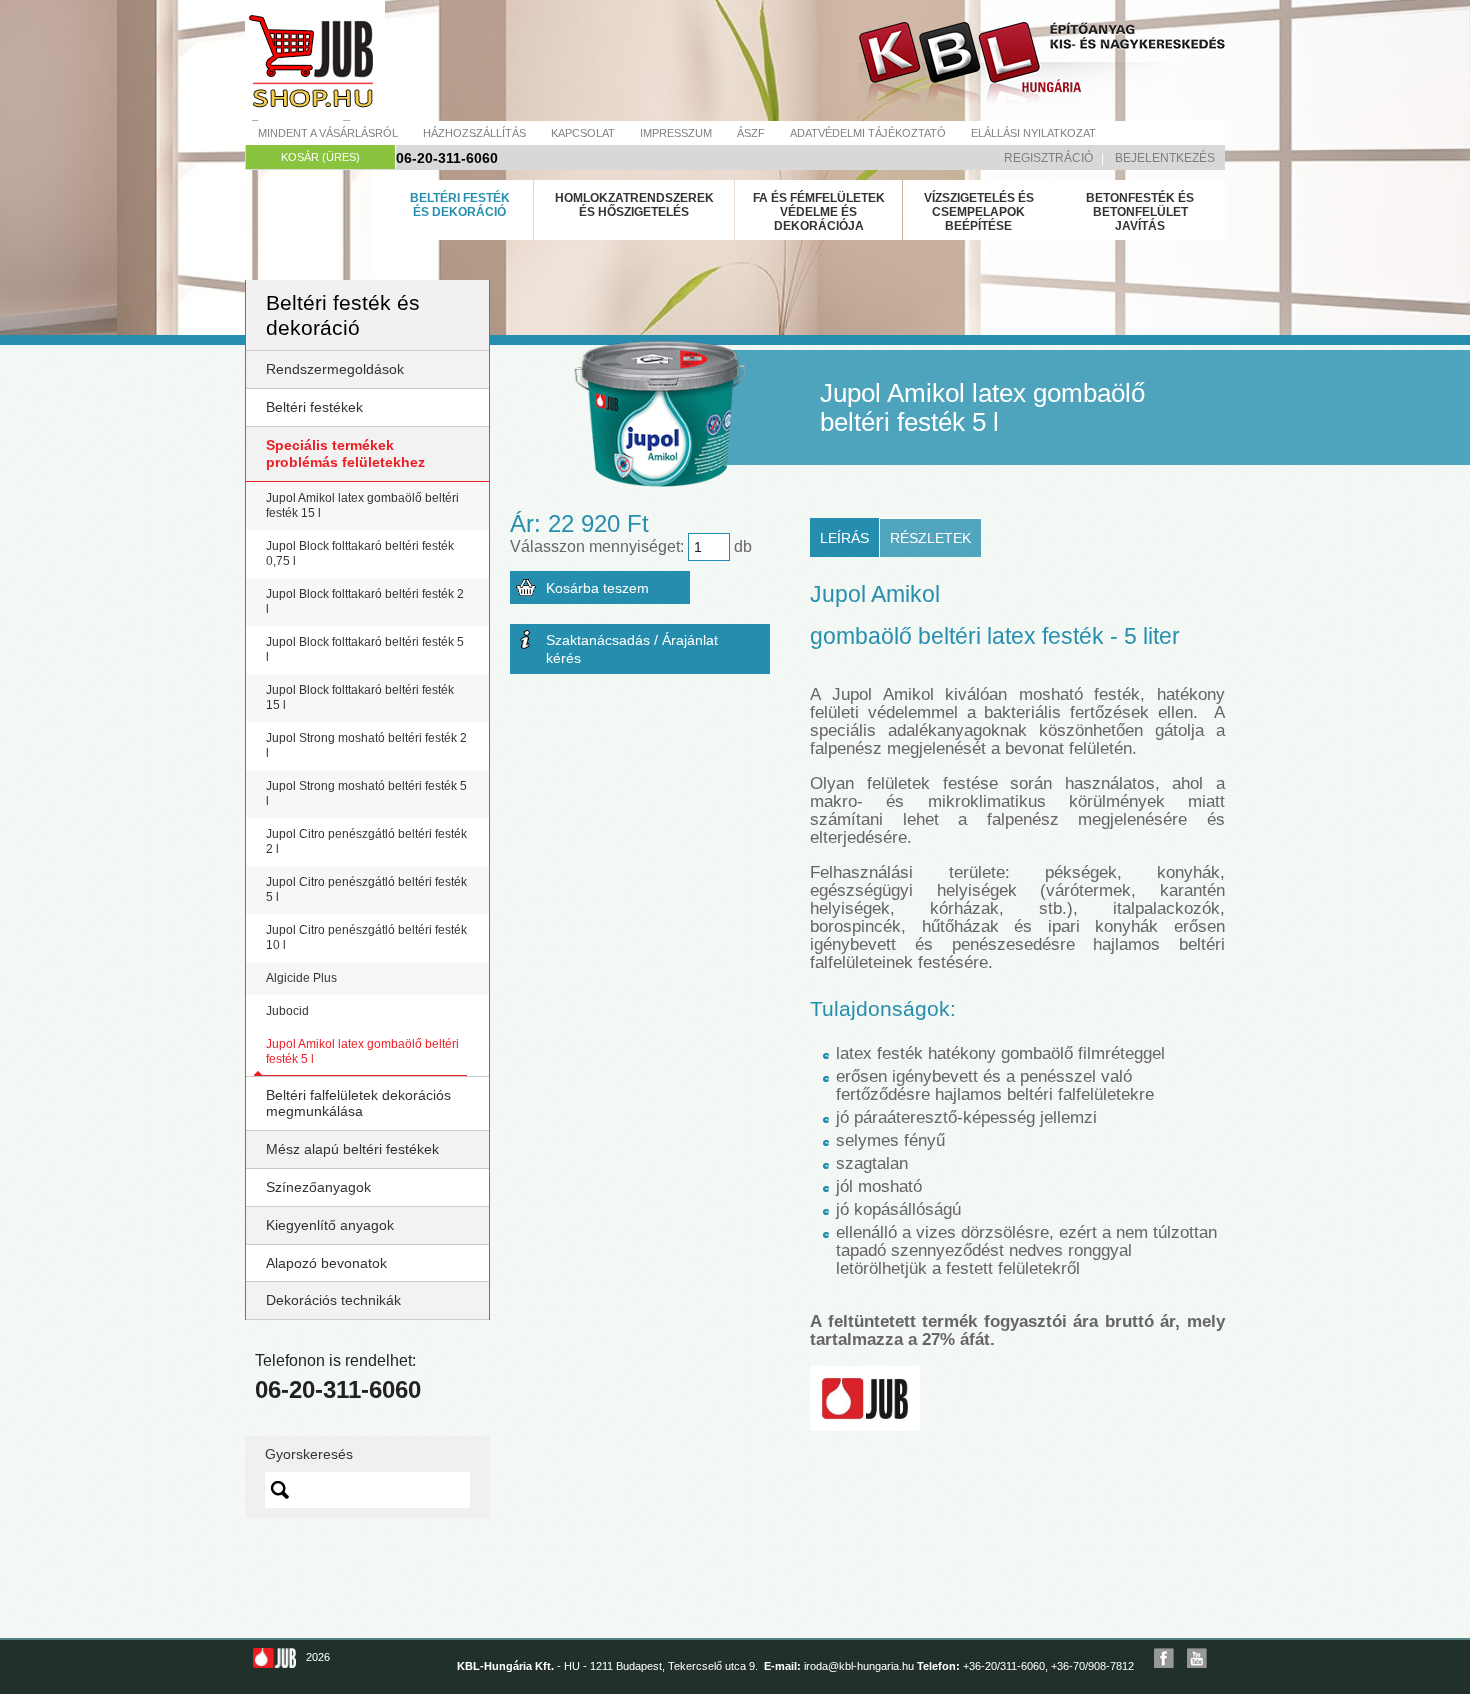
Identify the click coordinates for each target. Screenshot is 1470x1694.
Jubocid (287, 1011)
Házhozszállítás (474, 133)
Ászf (751, 133)
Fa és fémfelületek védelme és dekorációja (819, 212)
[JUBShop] (315, 60)
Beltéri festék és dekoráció (460, 205)
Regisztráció (1048, 158)
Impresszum (676, 133)
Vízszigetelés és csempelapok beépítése (979, 212)
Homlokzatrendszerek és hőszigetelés (634, 205)
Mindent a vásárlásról (328, 133)
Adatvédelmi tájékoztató (868, 133)
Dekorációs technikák (333, 1300)
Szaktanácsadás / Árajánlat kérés (632, 649)
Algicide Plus (301, 978)
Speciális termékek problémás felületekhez (345, 453)
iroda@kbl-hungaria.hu (859, 1666)
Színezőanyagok (318, 1187)
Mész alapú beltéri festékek (352, 1149)
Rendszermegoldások (335, 369)
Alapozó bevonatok (326, 1263)
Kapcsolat (583, 133)
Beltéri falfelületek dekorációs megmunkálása (358, 1103)
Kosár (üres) (320, 157)
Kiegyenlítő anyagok (330, 1225)
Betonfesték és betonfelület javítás (1140, 212)
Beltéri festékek (314, 407)
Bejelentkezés (1165, 158)
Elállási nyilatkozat (1033, 133)
